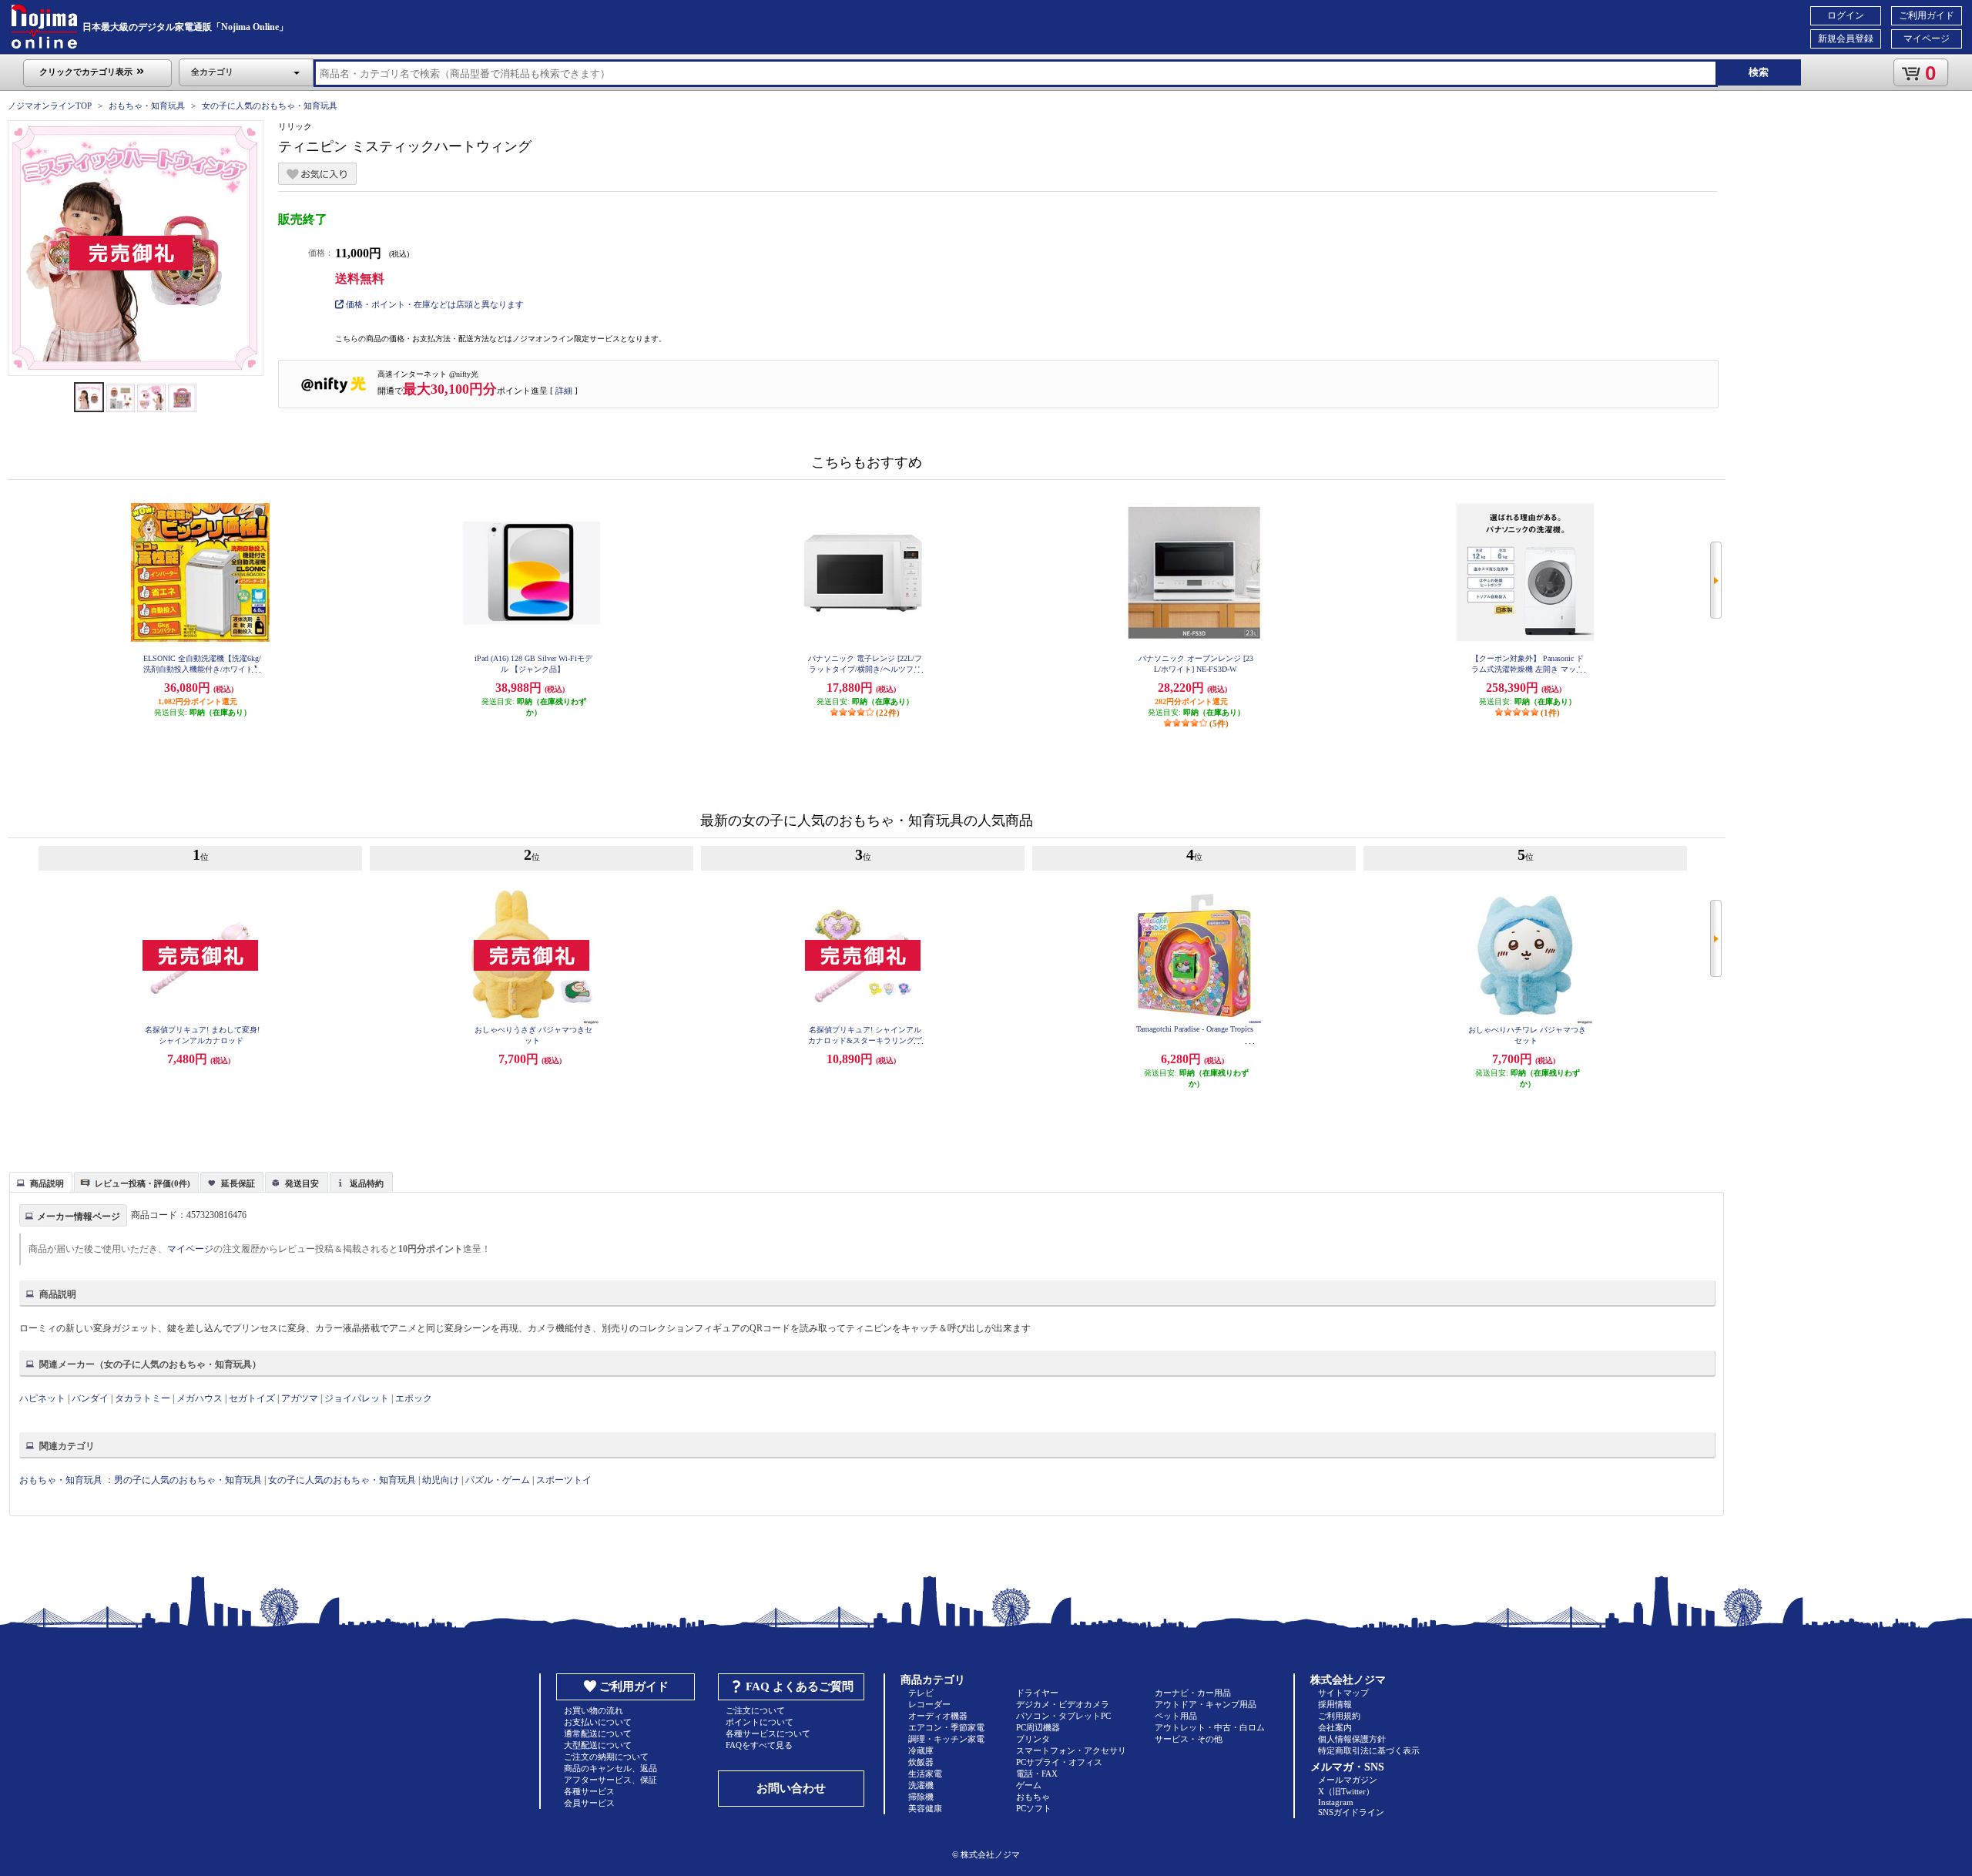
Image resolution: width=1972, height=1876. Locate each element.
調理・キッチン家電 (946, 1739)
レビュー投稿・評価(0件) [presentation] (143, 1183)
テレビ (921, 1693)
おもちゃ (1033, 1797)
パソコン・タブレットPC (1063, 1716)
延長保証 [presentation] (238, 1183)
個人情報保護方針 (1352, 1739)
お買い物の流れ (594, 1710)
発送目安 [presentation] (302, 1183)
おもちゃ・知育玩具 (147, 106)
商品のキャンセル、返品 (610, 1768)
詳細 (564, 391)
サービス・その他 (1189, 1739)
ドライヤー (1037, 1693)
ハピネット (42, 1398)
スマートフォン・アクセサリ (1071, 1750)
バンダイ (90, 1398)
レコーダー (929, 1704)
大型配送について (598, 1745)
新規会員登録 (1846, 39)
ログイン (1846, 15)
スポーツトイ (564, 1480)
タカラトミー (143, 1398)
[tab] (41, 1182)
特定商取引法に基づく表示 (1369, 1750)
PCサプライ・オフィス (1059, 1762)
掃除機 (921, 1797)
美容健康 (925, 1808)
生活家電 (925, 1774)
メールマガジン (1348, 1780)
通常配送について (598, 1733)
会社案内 (1335, 1727)
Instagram (1336, 1802)
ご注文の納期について (606, 1757)
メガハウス (200, 1398)
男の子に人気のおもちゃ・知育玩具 (188, 1480)
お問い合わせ (791, 1788)
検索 (1759, 72)
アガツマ (300, 1398)
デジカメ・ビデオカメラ (1063, 1704)
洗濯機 (921, 1785)
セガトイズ (252, 1398)
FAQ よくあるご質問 (800, 1686)
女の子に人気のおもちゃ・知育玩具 (270, 106)
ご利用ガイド (1927, 15)
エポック (414, 1398)
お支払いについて (598, 1722)
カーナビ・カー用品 (1193, 1693)
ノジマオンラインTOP (50, 106)
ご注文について (755, 1710)
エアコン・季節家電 (946, 1727)
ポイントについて (760, 1722)
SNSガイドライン (1351, 1812)
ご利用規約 (1339, 1716)
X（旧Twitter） (1346, 1791)
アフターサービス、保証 (610, 1780)
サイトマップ (1343, 1693)
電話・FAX (1037, 1774)
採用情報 (1335, 1704)
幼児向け (441, 1480)
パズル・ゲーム (498, 1480)
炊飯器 (921, 1762)
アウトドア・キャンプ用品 (1206, 1704)
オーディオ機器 (938, 1716)
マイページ (1927, 39)
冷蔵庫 (921, 1750)
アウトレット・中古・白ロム (1210, 1727)
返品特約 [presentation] (367, 1183)
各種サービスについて (768, 1733)
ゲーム (1029, 1785)
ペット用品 (1176, 1716)
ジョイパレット (357, 1398)
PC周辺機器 (1038, 1727)
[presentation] (39, 1181)
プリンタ (1033, 1739)
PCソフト (1034, 1808)
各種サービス (589, 1791)
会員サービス (589, 1803)
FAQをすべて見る (759, 1745)
